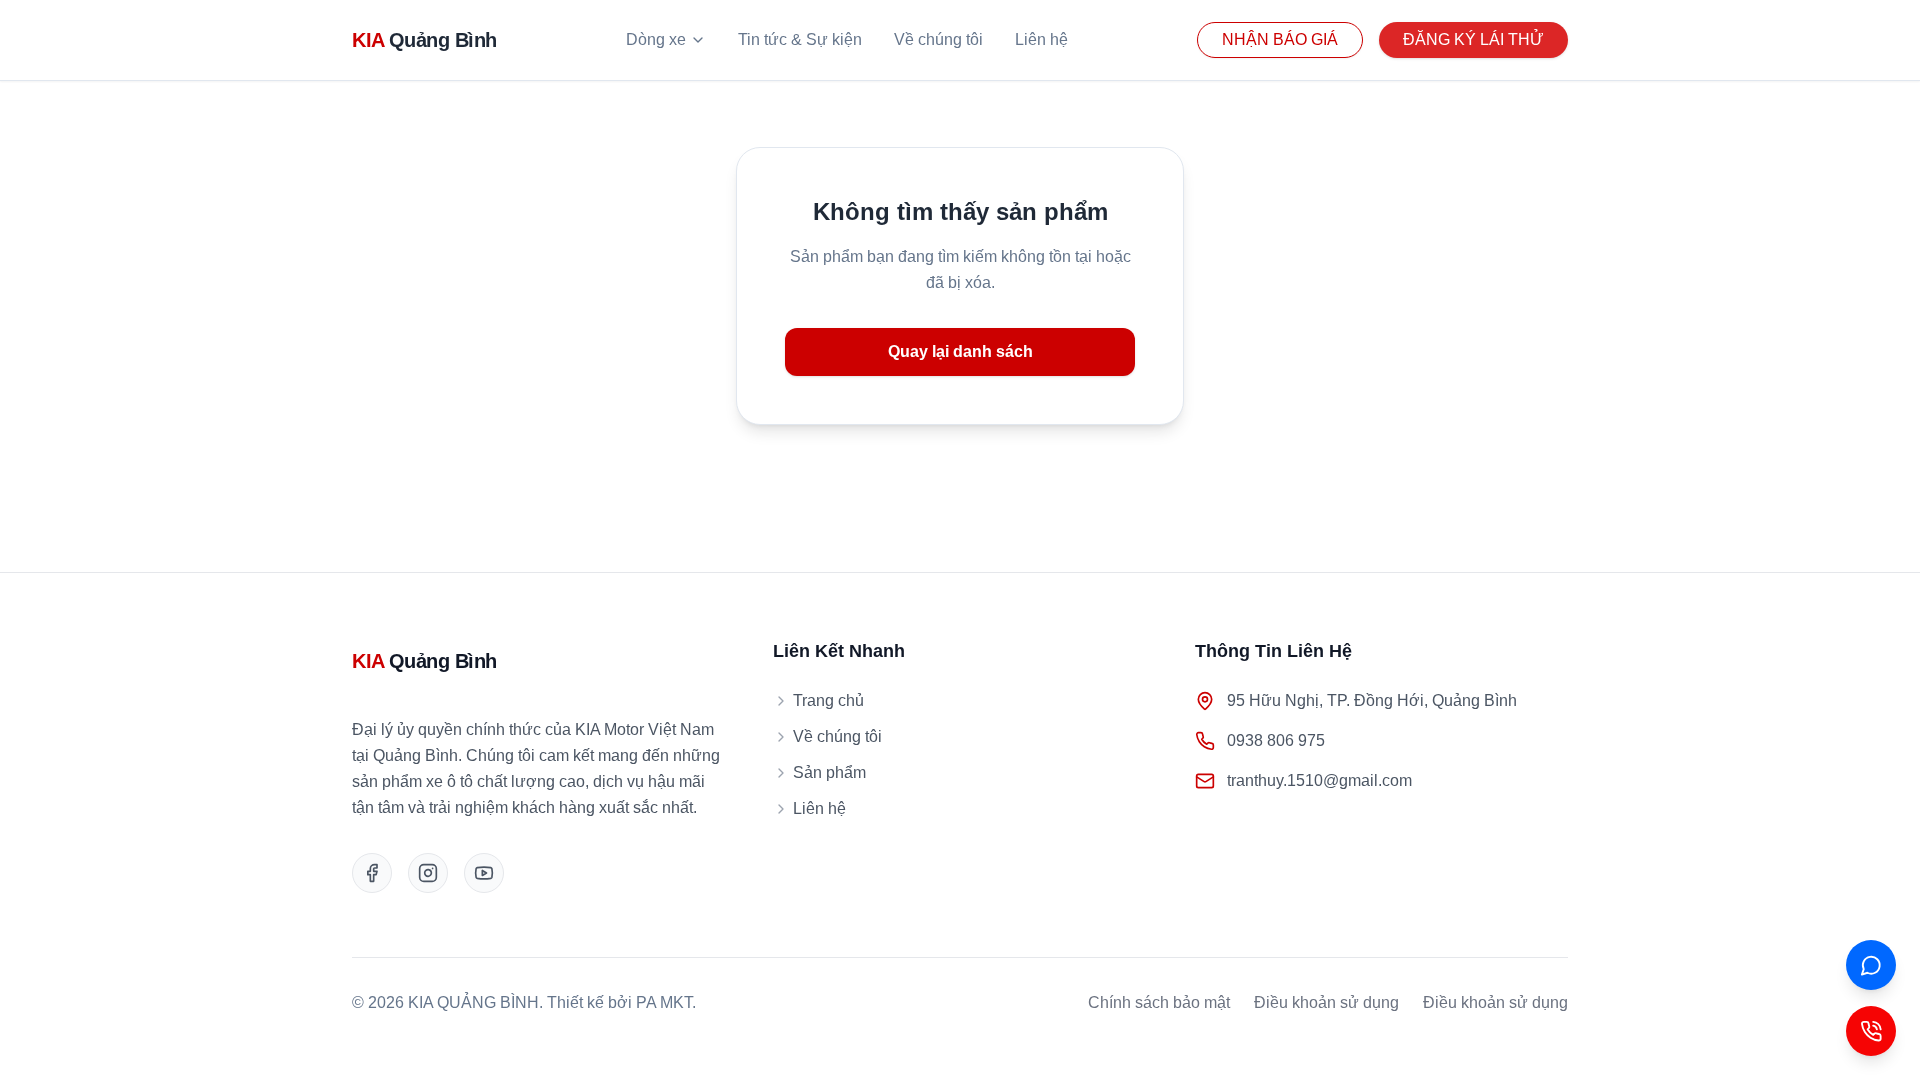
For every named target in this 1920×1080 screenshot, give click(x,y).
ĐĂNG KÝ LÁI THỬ (1473, 39)
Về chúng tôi (938, 39)
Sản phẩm (829, 772)
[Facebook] (372, 873)
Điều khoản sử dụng (1326, 1002)
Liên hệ (1041, 39)
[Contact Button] (1871, 1031)
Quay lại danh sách (960, 351)
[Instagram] (428, 873)
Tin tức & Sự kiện (800, 39)
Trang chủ (828, 700)
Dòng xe (656, 39)
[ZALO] (1871, 965)
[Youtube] (484, 873)
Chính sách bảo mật (1159, 1002)
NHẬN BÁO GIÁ (1280, 39)
